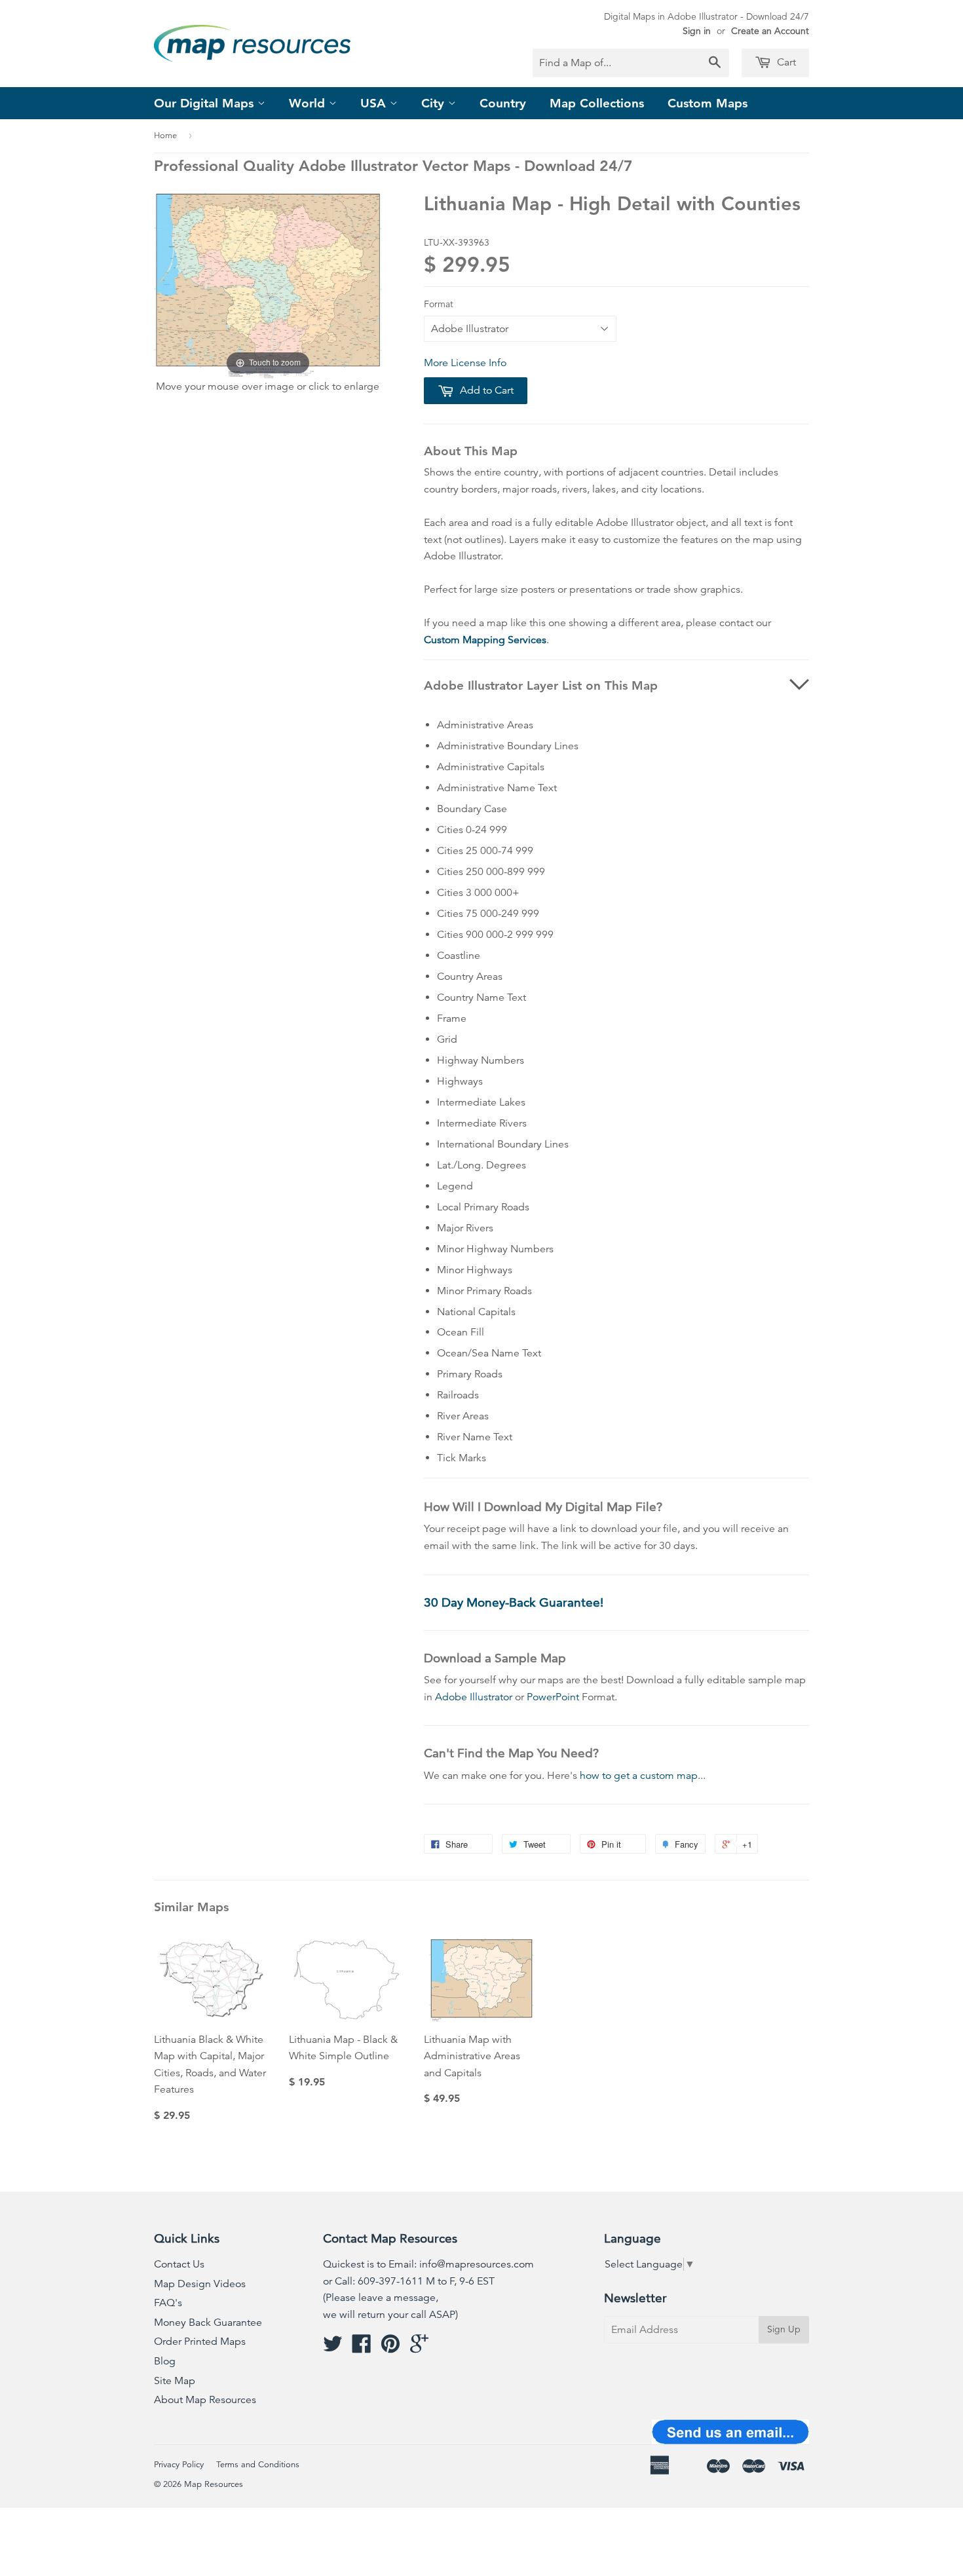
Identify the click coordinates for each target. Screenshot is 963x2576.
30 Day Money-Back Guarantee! (514, 1602)
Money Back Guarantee (208, 2323)
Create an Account (770, 31)
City (435, 103)
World (309, 103)
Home (165, 136)
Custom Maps (708, 103)
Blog (165, 2361)
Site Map (175, 2381)
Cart (785, 62)
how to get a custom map (639, 1776)
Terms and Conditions (258, 2465)
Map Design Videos (200, 2284)
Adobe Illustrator (474, 1697)
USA (375, 103)
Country (503, 103)
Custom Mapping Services (485, 640)
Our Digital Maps (206, 103)
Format (439, 304)
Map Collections (597, 103)
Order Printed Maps (200, 2342)
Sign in (697, 31)
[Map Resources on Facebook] (362, 2348)
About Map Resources (205, 2400)
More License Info (465, 363)
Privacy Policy (179, 2465)
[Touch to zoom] (268, 285)
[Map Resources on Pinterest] (390, 2348)
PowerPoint (553, 1697)
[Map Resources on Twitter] (333, 2348)
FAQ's (168, 2303)
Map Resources (214, 2484)
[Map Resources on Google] (419, 2348)
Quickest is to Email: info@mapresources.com (428, 2264)
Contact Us (179, 2264)
